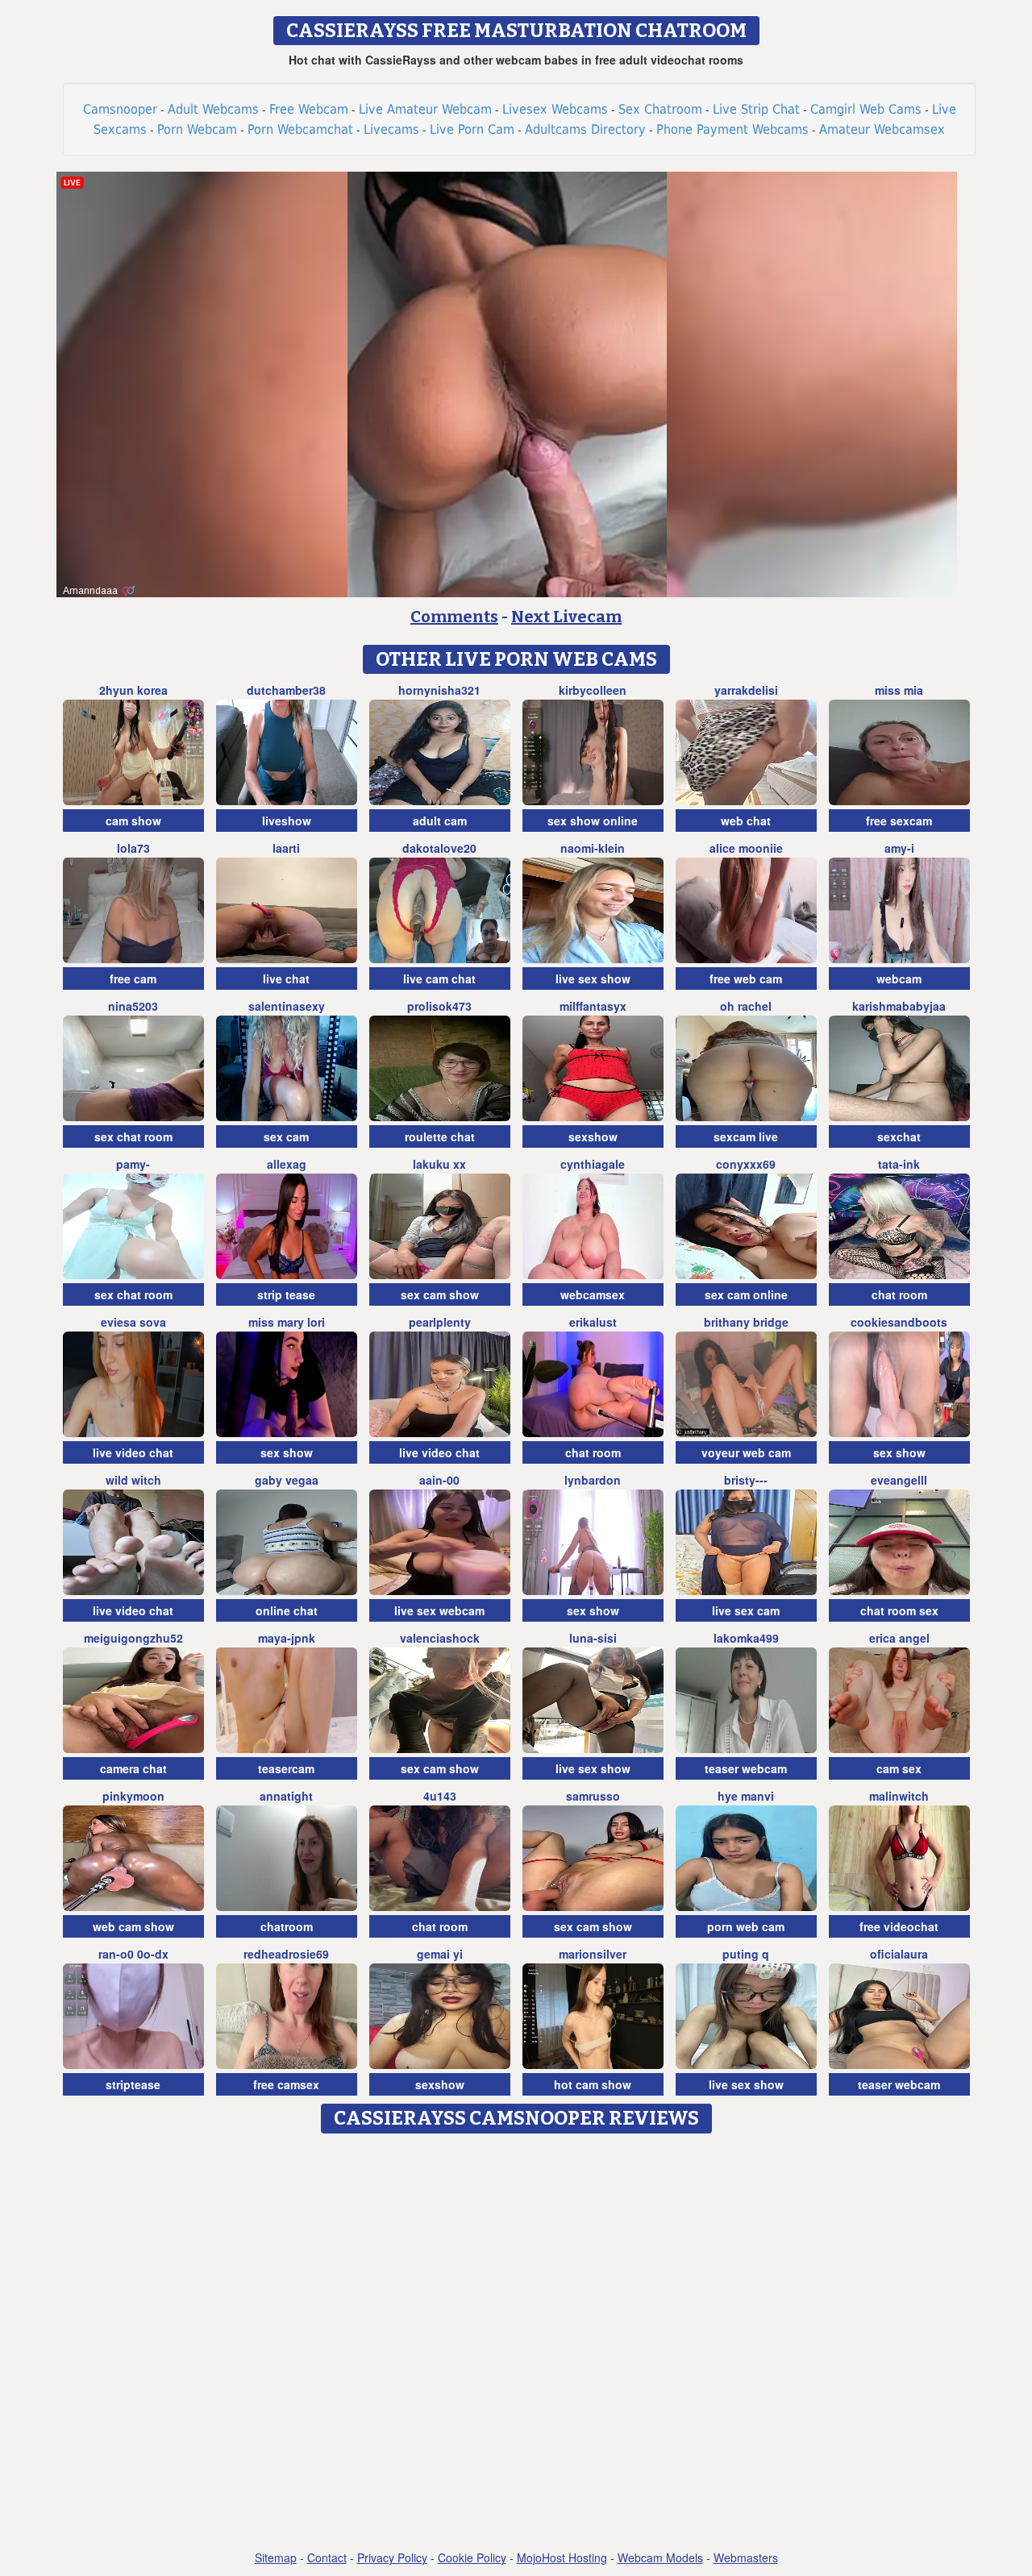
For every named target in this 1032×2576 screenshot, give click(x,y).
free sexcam (899, 821)
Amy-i (899, 848)
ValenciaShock (440, 1638)
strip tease (286, 1294)
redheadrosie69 (286, 1954)
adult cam (440, 821)
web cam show (133, 1926)
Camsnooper (120, 109)
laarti (286, 848)
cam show (133, 821)
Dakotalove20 (439, 848)
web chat (746, 821)
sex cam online (746, 1294)
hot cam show (593, 2084)
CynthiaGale (593, 1164)
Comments (454, 617)
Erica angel (899, 1638)
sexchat (899, 1136)
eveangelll (899, 1480)
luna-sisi (593, 1638)
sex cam (286, 1136)
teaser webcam (746, 1768)
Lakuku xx (439, 1164)
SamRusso (593, 1796)
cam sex (899, 1768)
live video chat (133, 1452)
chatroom (287, 1926)
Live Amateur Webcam (425, 109)
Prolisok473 (439, 1006)
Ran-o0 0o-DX (133, 1954)
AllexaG (287, 1164)
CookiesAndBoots (899, 1322)
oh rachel (746, 1006)
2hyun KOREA (133, 690)
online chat (287, 1610)
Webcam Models (660, 2557)
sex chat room (133, 1136)
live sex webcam (439, 1610)
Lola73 (133, 848)
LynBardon (593, 1480)
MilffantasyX (593, 1006)
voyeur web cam (746, 1452)
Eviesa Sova (133, 1322)
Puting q (746, 1954)
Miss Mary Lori (287, 1322)
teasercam (286, 1768)
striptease (133, 2084)
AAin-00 (439, 1480)
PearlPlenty (440, 1322)
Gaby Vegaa (287, 1480)
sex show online (593, 821)
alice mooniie (746, 848)
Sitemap (276, 2557)
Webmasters (746, 2557)
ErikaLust (593, 1322)
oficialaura (899, 1954)
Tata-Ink (899, 1164)
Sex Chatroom (660, 109)
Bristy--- (746, 1480)
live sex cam (746, 1610)
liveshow (287, 821)
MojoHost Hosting (562, 2557)
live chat (286, 978)
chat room (899, 1294)
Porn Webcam (197, 129)
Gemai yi (440, 1954)
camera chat (133, 1768)
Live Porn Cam (472, 129)
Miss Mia (899, 690)
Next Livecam (566, 617)
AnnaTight (286, 1796)
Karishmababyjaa (899, 1006)
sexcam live (746, 1136)
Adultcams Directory (585, 129)
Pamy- (133, 1164)
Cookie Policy (472, 2557)
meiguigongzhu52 (133, 1638)
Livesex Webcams (555, 109)
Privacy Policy (392, 2557)
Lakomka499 (746, 1638)
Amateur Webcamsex (882, 129)
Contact (327, 2557)
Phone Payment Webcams (732, 129)
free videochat (899, 1926)
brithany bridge (746, 1322)
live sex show (593, 978)
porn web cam (746, 1926)
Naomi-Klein (593, 848)
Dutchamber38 (286, 690)
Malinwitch (899, 1796)
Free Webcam (309, 109)
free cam (133, 978)
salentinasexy (287, 1006)
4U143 (440, 1796)
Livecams (391, 129)
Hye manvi (746, 1796)
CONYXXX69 (746, 1164)
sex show (287, 1452)
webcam (899, 978)
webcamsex (593, 1294)
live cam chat (439, 978)
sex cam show (440, 1294)
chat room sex (899, 1610)
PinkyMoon (133, 1796)
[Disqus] (516, 2343)
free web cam (746, 978)
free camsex (286, 2084)
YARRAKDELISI (746, 690)
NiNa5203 (133, 1006)
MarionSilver (593, 1954)
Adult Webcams (213, 109)
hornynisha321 (439, 690)
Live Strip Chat (756, 109)
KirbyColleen (593, 690)
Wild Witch (133, 1480)
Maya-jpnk (287, 1638)
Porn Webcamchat (300, 129)
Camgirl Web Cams (866, 109)
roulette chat (440, 1136)
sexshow (593, 1136)
